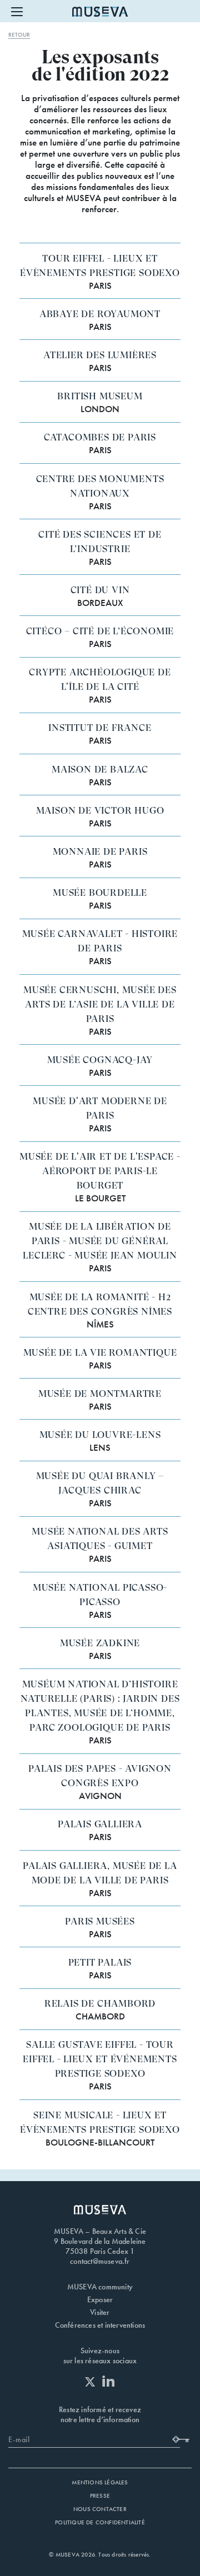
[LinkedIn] (109, 2381)
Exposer (100, 2299)
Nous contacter (100, 2509)
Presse (100, 2495)
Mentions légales (100, 2482)
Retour (19, 34)
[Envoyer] (182, 2438)
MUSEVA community (100, 2287)
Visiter (100, 2312)
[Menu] (17, 11)
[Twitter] (93, 2382)
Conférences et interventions (100, 2325)
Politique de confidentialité (100, 2522)
